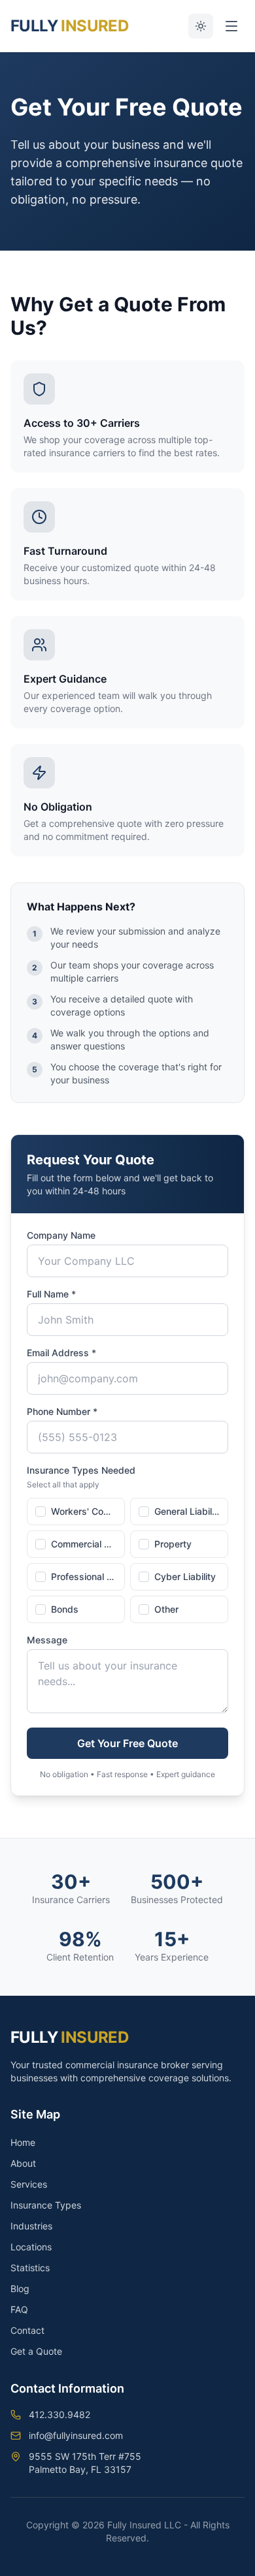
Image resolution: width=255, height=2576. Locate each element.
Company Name (61, 1235)
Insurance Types (46, 2205)
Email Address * (61, 1353)
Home (23, 2142)
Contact (27, 2330)
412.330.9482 (59, 2414)
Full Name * (51, 1294)
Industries (31, 2226)
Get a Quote (36, 2351)
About (23, 2163)
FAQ (19, 2309)
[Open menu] (231, 26)
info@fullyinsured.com (76, 2435)
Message (47, 1640)
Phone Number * (62, 1411)
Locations (31, 2247)
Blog (20, 2289)
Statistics (30, 2268)
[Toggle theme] (201, 26)
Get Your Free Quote (127, 1743)
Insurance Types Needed (81, 1470)
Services (29, 2184)
